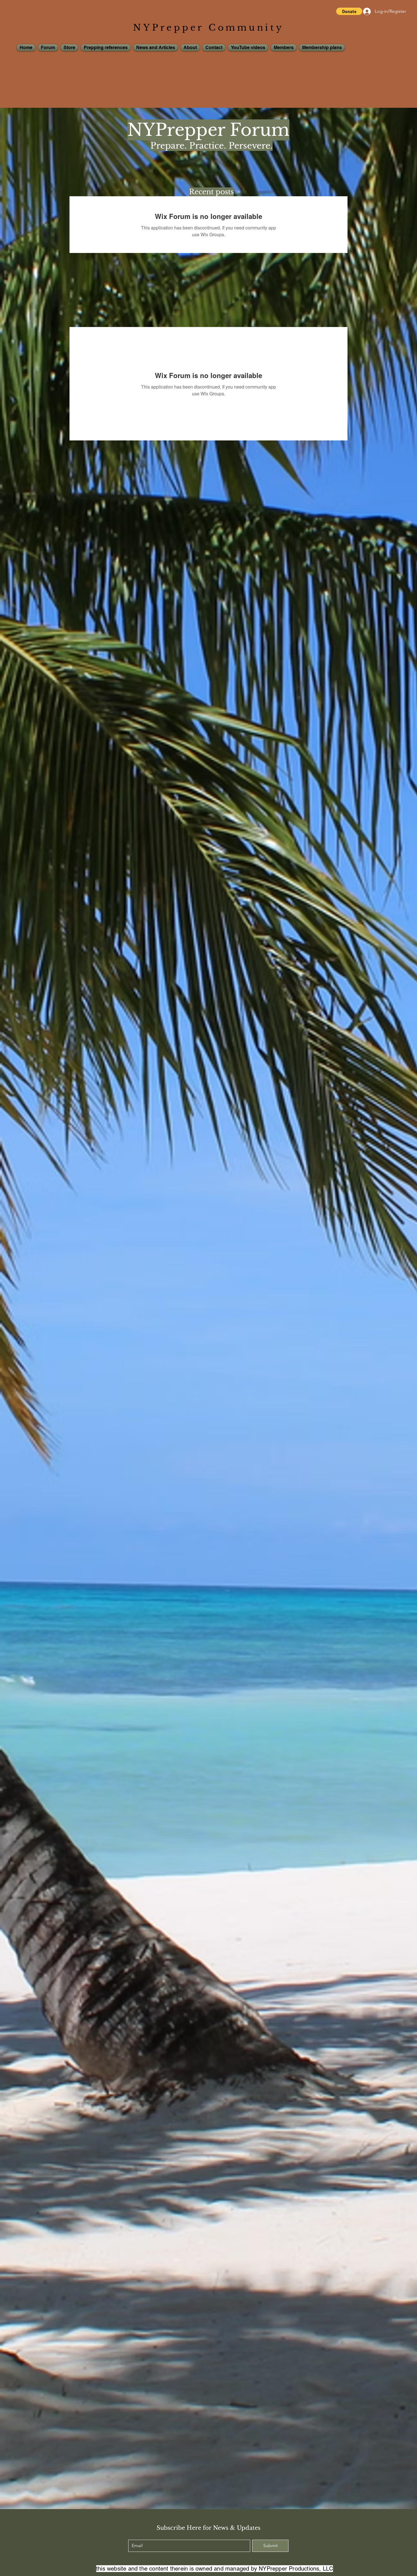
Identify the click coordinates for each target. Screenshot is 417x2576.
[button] (349, 11)
